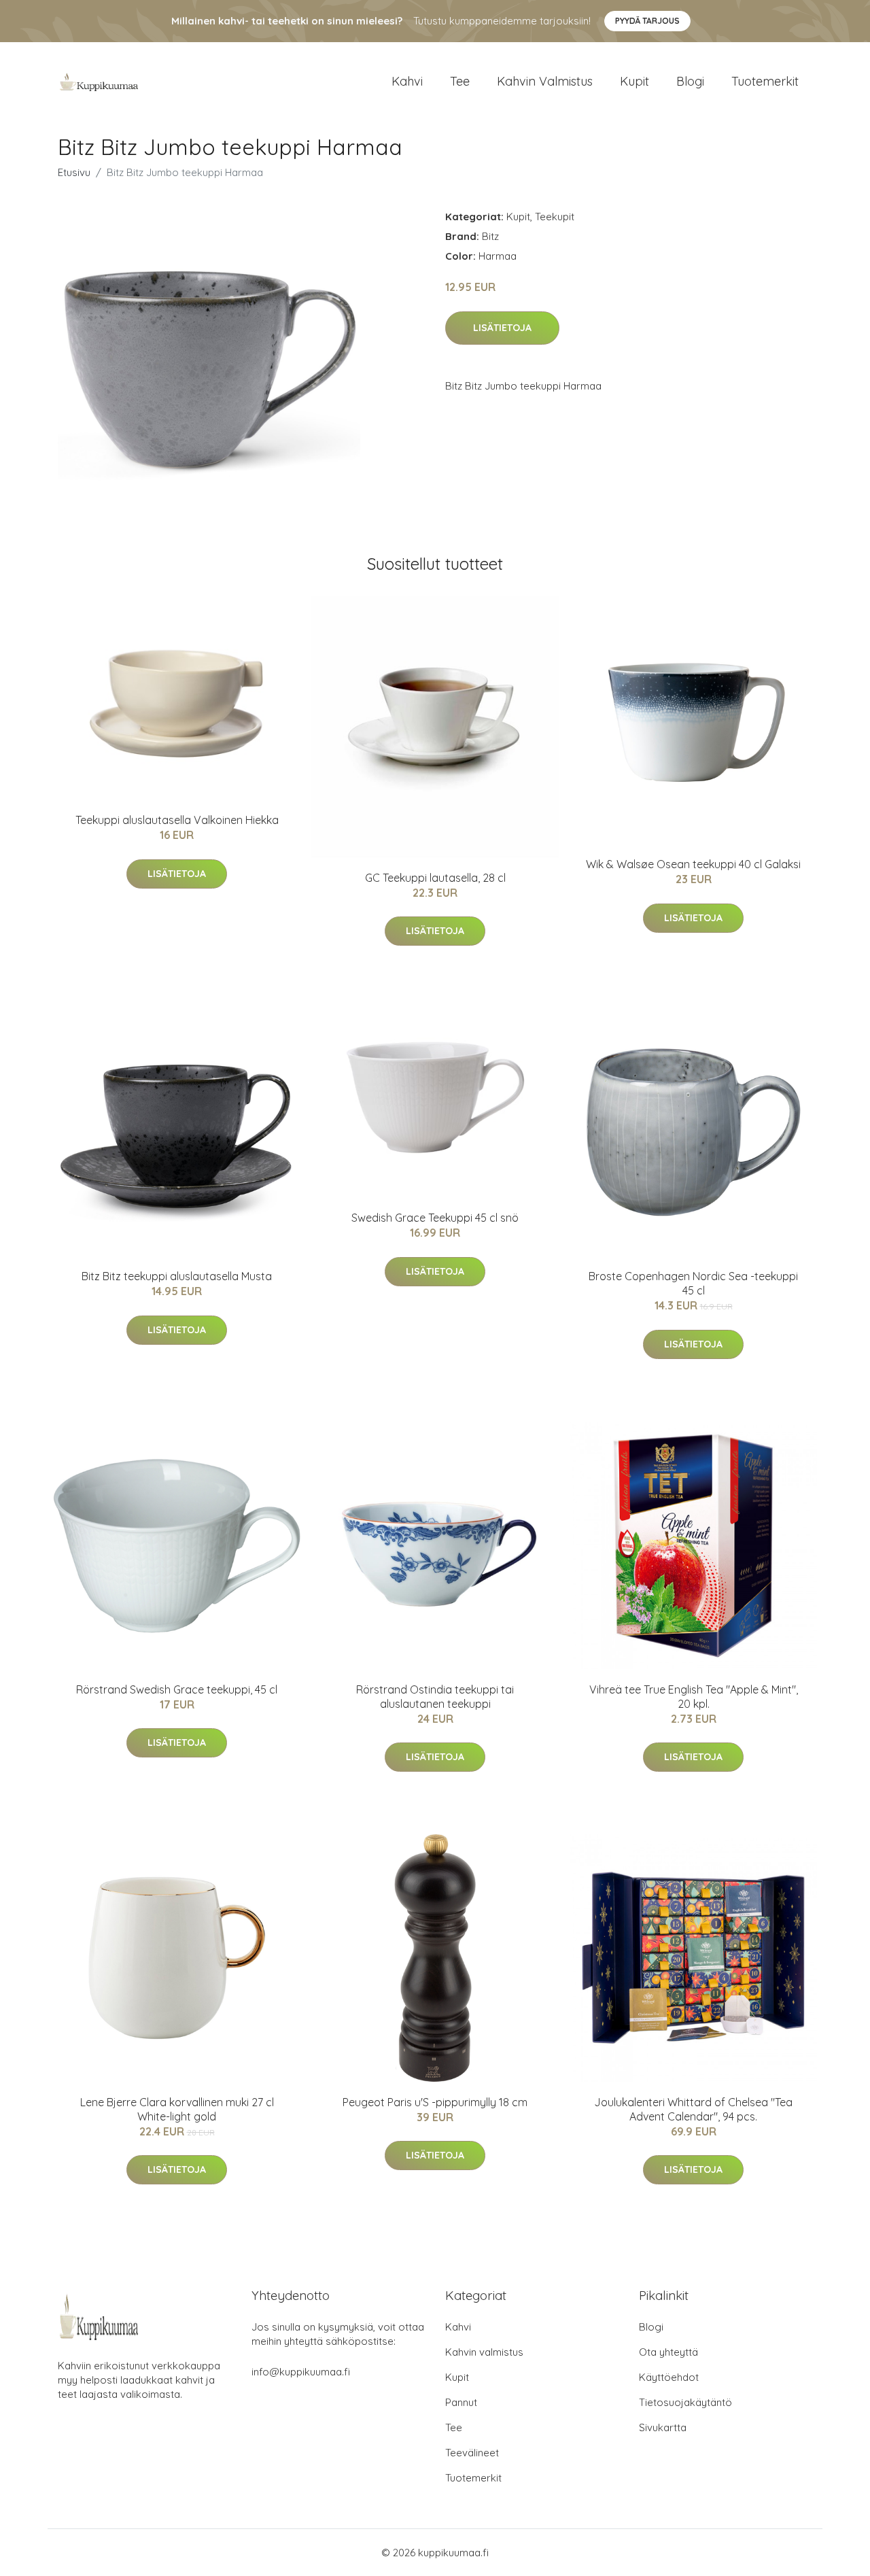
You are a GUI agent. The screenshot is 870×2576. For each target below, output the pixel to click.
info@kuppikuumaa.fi (301, 2372)
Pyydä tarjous (647, 21)
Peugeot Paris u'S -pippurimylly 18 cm (435, 2102)
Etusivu (74, 172)
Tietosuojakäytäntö (685, 2402)
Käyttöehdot (669, 2377)
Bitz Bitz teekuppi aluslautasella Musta (177, 1276)
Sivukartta (663, 2427)
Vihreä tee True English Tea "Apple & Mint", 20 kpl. (694, 1697)
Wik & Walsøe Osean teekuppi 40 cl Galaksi (693, 864)
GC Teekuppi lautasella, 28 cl (435, 878)
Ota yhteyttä (668, 2352)
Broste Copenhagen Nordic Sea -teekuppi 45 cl (693, 1283)
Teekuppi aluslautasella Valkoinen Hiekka (177, 820)
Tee (460, 81)
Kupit (634, 81)
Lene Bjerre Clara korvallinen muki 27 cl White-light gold (177, 2109)
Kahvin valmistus (545, 81)
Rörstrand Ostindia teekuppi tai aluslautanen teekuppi (435, 1697)
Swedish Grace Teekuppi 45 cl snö (435, 1218)
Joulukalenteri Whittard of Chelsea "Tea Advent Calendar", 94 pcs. (693, 2109)
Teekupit (555, 217)
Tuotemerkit (765, 81)
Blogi (690, 81)
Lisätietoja (502, 328)
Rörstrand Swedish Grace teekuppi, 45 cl (177, 1689)
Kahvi (407, 81)
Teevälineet (472, 2453)
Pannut (461, 2402)
